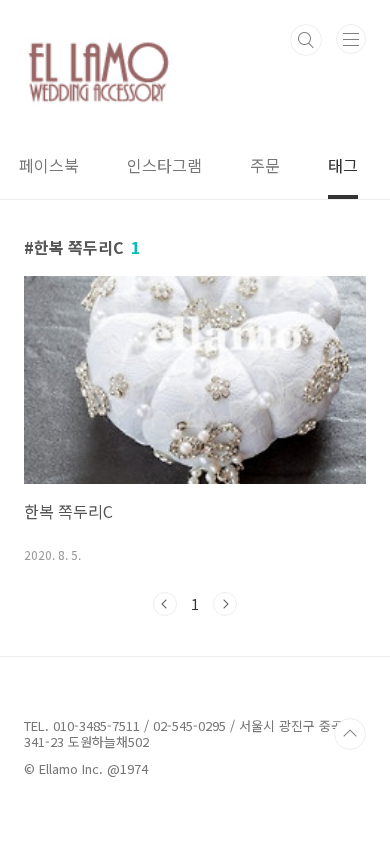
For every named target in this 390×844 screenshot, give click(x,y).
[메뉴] (351, 39)
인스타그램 (164, 165)
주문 (265, 165)
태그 (343, 165)
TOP (350, 734)
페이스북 (49, 165)
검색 (306, 40)
